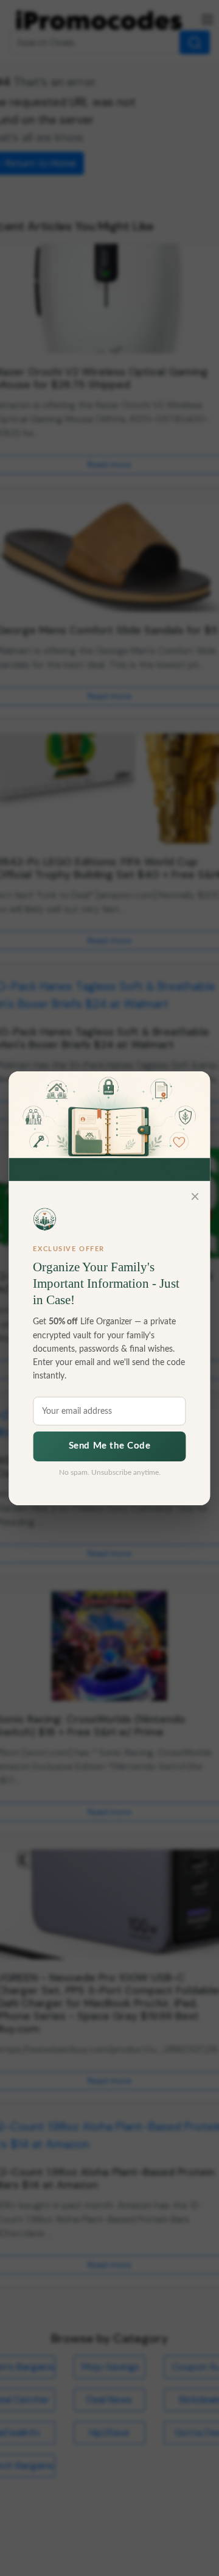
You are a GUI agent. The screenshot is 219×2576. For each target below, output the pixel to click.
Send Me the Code (110, 1446)
